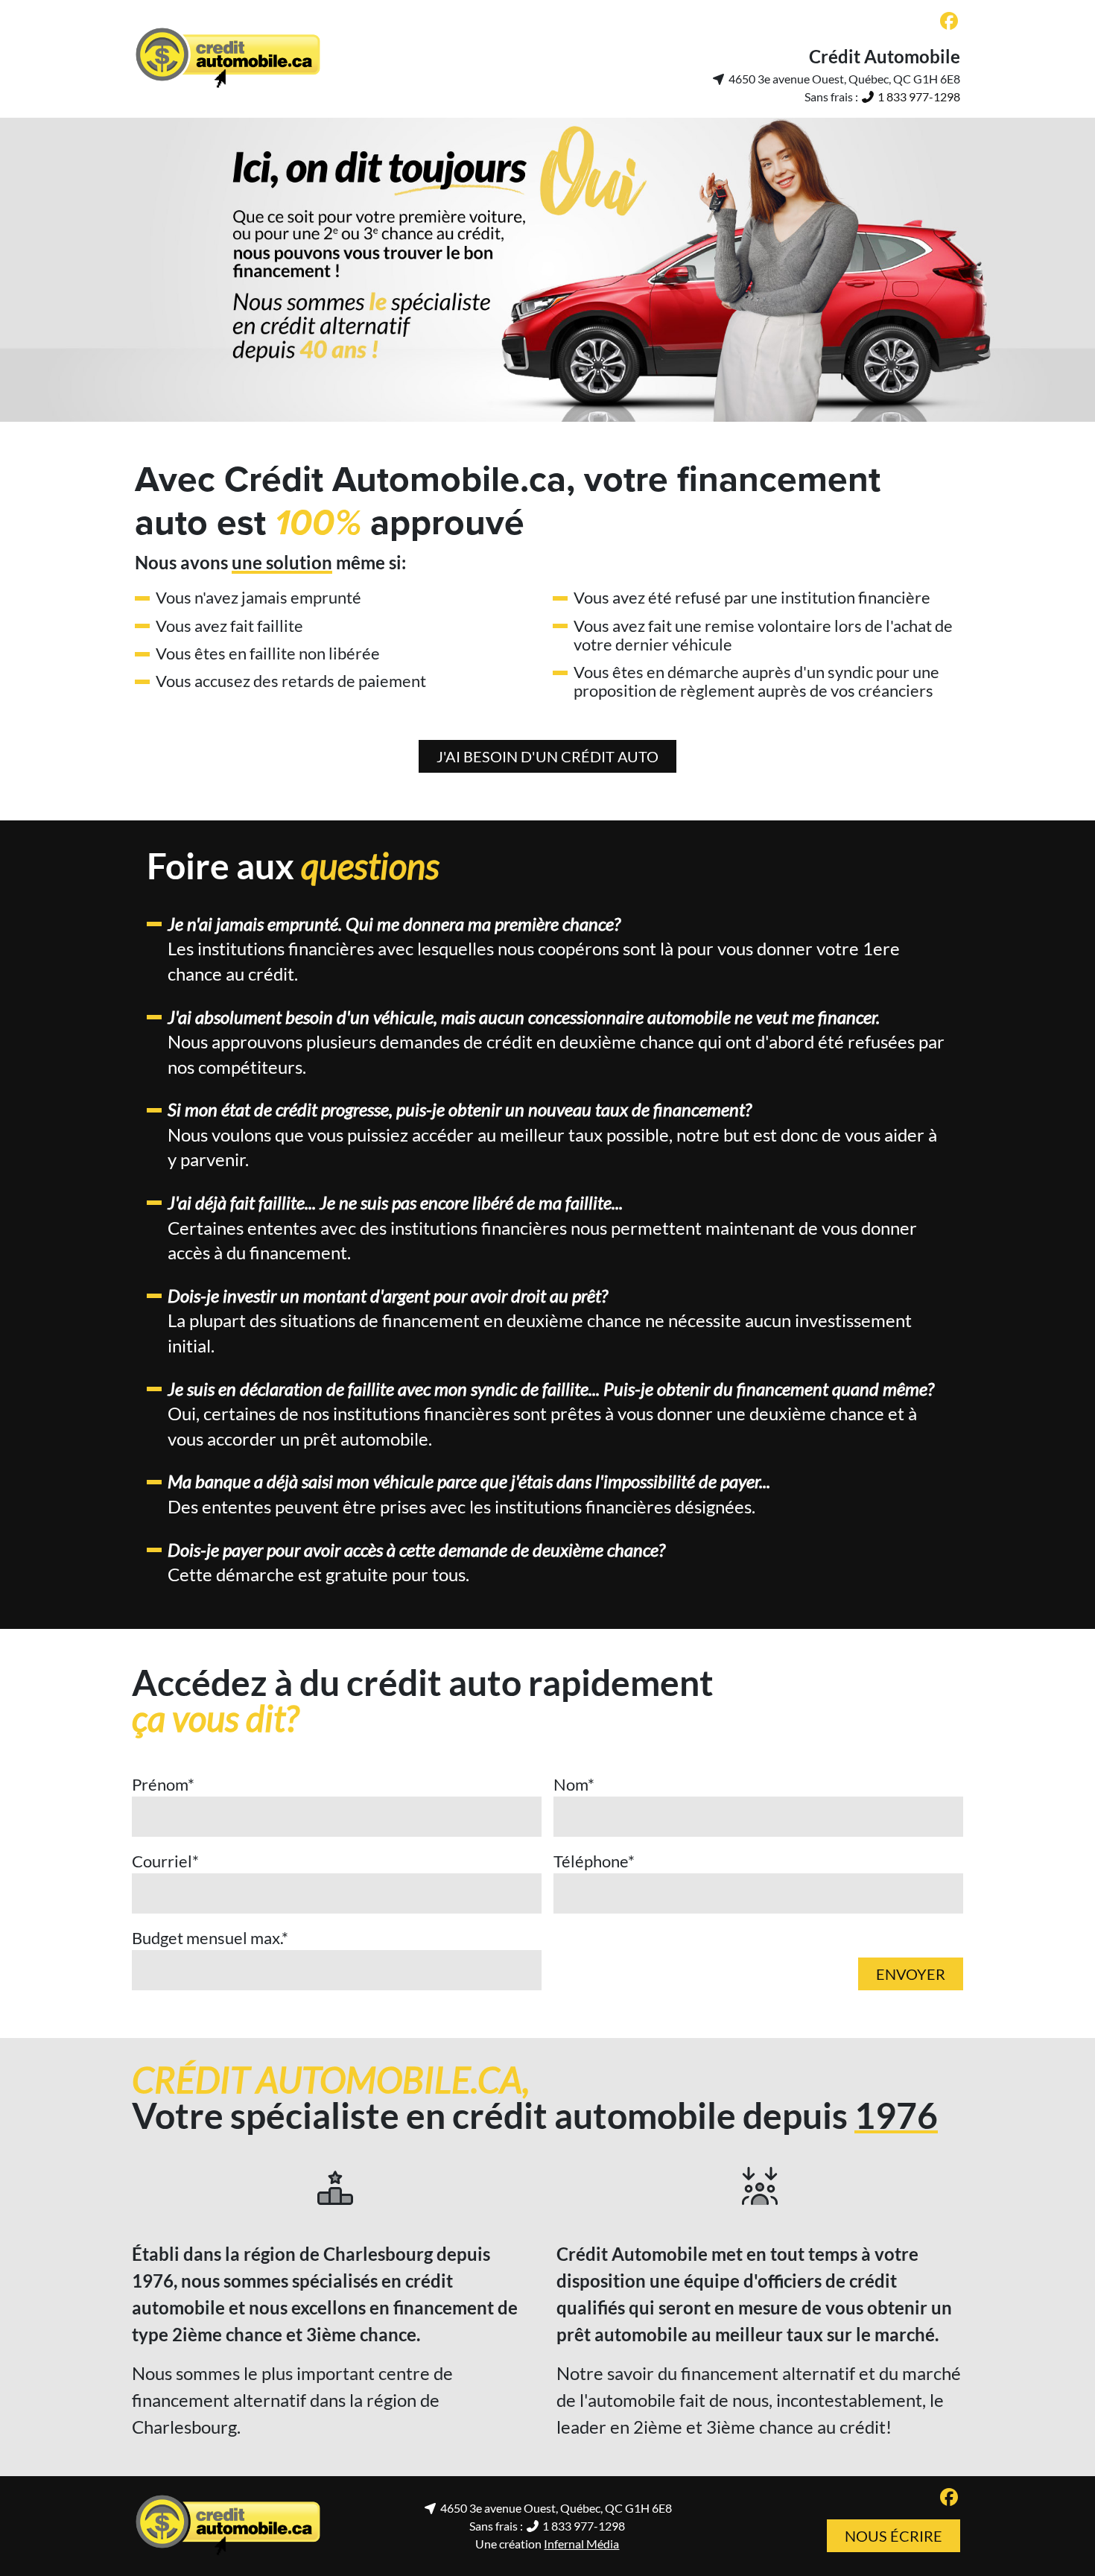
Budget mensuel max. (210, 1938)
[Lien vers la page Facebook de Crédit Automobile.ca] (949, 22)
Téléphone (594, 1861)
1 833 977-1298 (918, 96)
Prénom (163, 1784)
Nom (574, 1784)
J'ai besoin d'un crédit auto (547, 756)
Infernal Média (581, 2544)
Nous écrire (894, 2536)
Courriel (165, 1861)
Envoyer (911, 1974)
